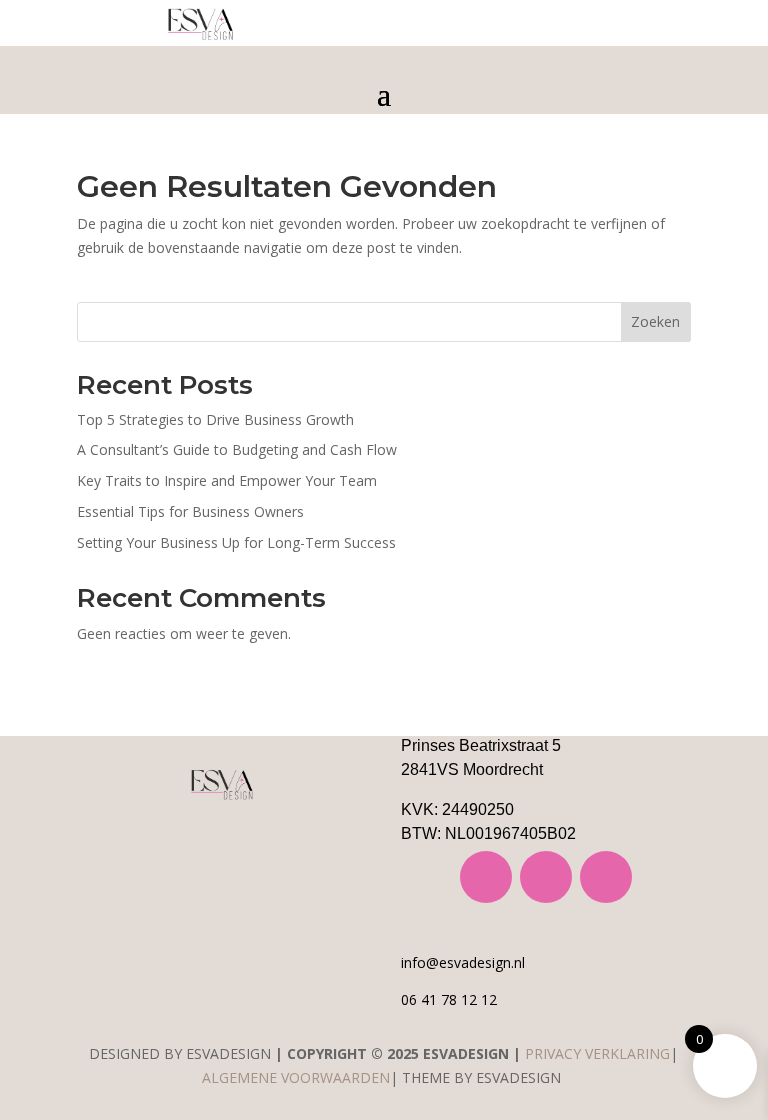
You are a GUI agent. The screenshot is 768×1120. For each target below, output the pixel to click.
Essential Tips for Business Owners (190, 511)
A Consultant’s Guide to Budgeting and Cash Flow (237, 449)
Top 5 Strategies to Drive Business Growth (215, 419)
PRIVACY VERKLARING (597, 1053)
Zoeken (655, 321)
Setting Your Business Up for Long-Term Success (236, 542)
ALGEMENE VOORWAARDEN (296, 1077)
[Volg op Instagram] (486, 877)
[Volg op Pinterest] (606, 877)
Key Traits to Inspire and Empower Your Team (227, 480)
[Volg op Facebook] (546, 877)
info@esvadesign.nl (463, 962)
